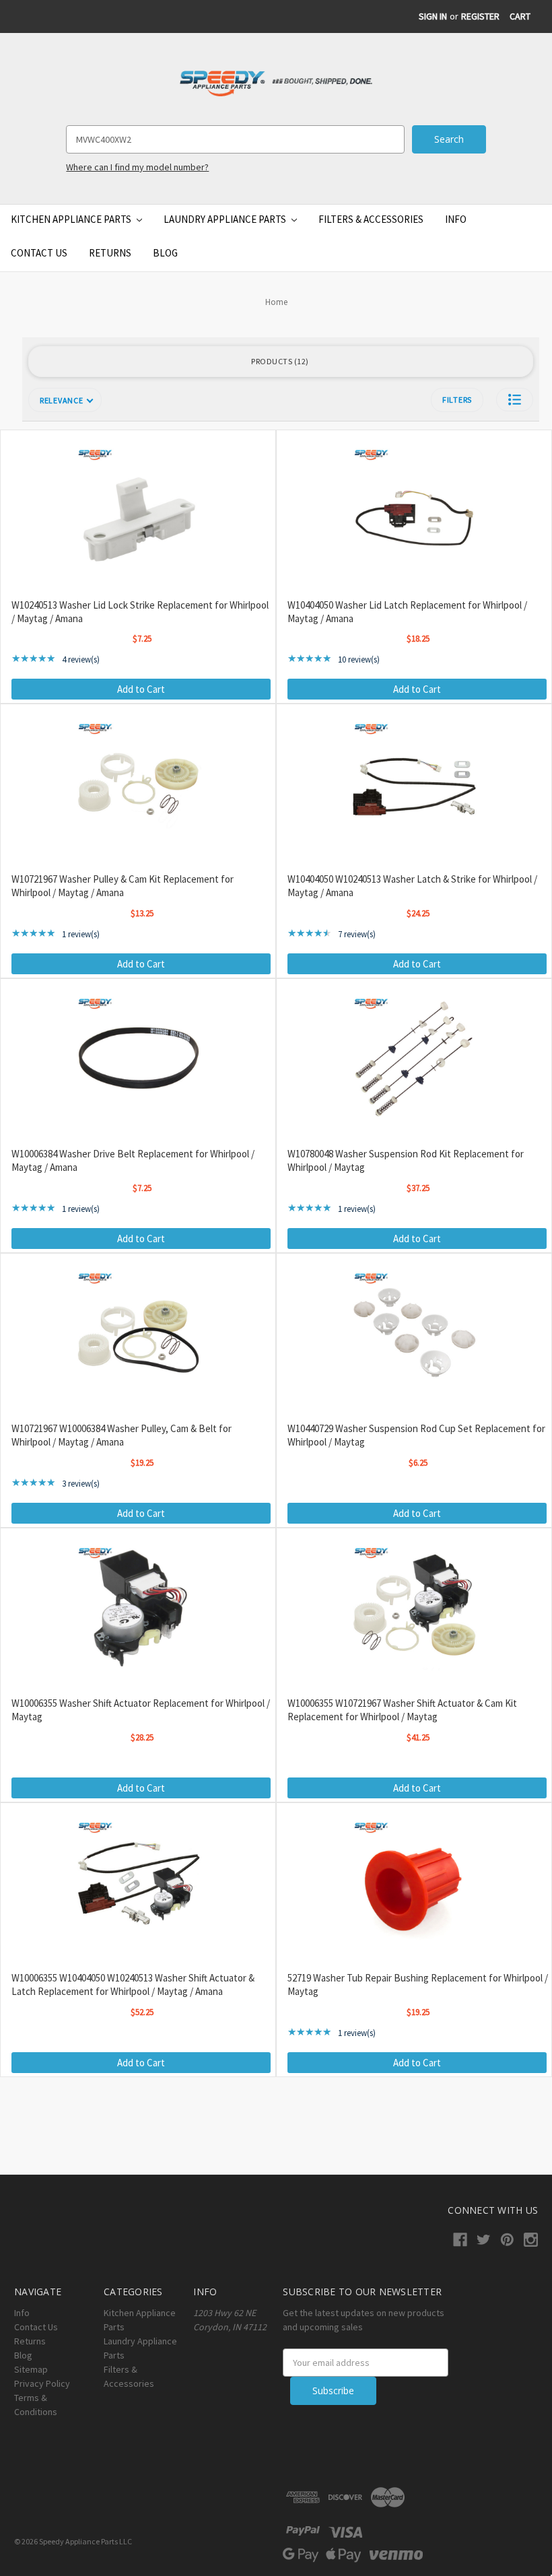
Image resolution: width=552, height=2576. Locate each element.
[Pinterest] (507, 2240)
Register (480, 16)
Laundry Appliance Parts (226, 219)
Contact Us (39, 253)
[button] (515, 400)
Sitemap (31, 2369)
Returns (110, 253)
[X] (484, 2240)
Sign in (433, 16)
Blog (165, 253)
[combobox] (235, 139)
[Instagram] (531, 2240)
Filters (457, 400)
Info (456, 219)
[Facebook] (460, 2240)
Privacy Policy (42, 2383)
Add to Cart (141, 689)
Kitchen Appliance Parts (72, 219)
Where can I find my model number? (137, 167)
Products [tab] (278, 361)
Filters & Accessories (371, 219)
